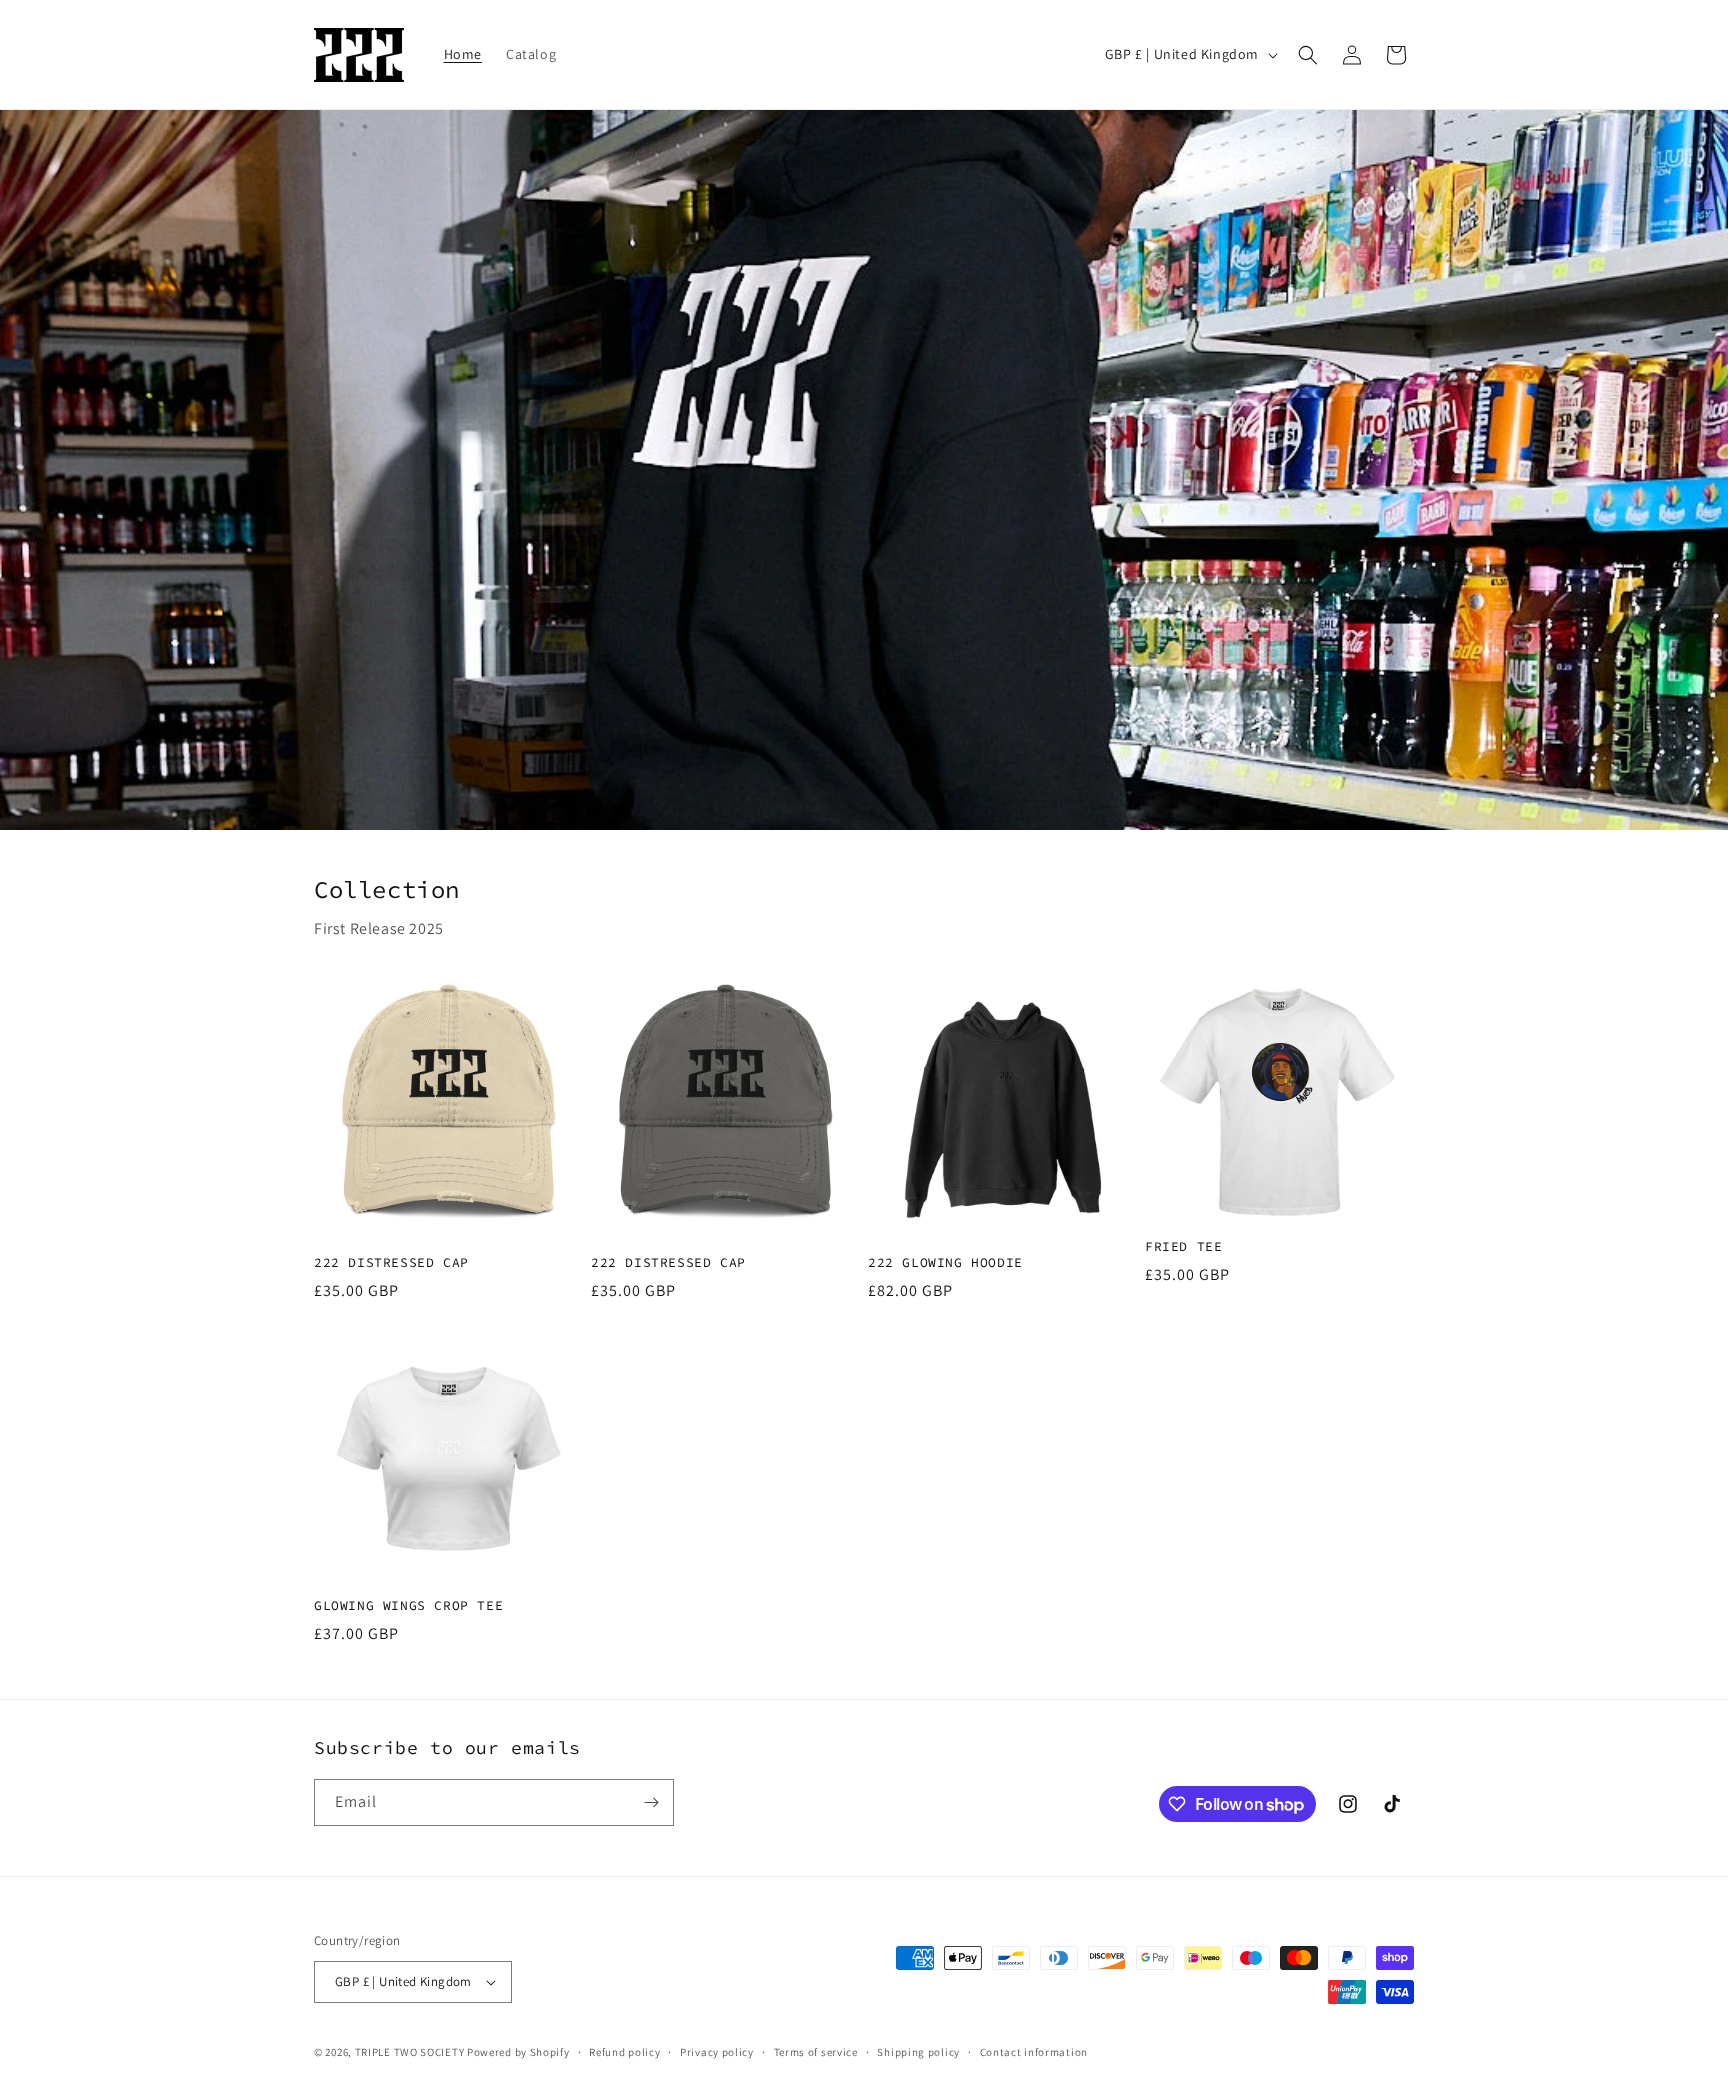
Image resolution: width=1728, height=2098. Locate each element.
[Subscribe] (651, 1802)
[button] (1308, 55)
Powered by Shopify (518, 2052)
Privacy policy (717, 2052)
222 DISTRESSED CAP (391, 1263)
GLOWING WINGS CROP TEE (408, 1606)
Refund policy (624, 2052)
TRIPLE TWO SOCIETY (411, 2052)
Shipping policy (918, 2052)
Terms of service (816, 2052)
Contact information (1034, 2052)
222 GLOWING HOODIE (945, 1263)
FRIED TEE (1183, 1247)
